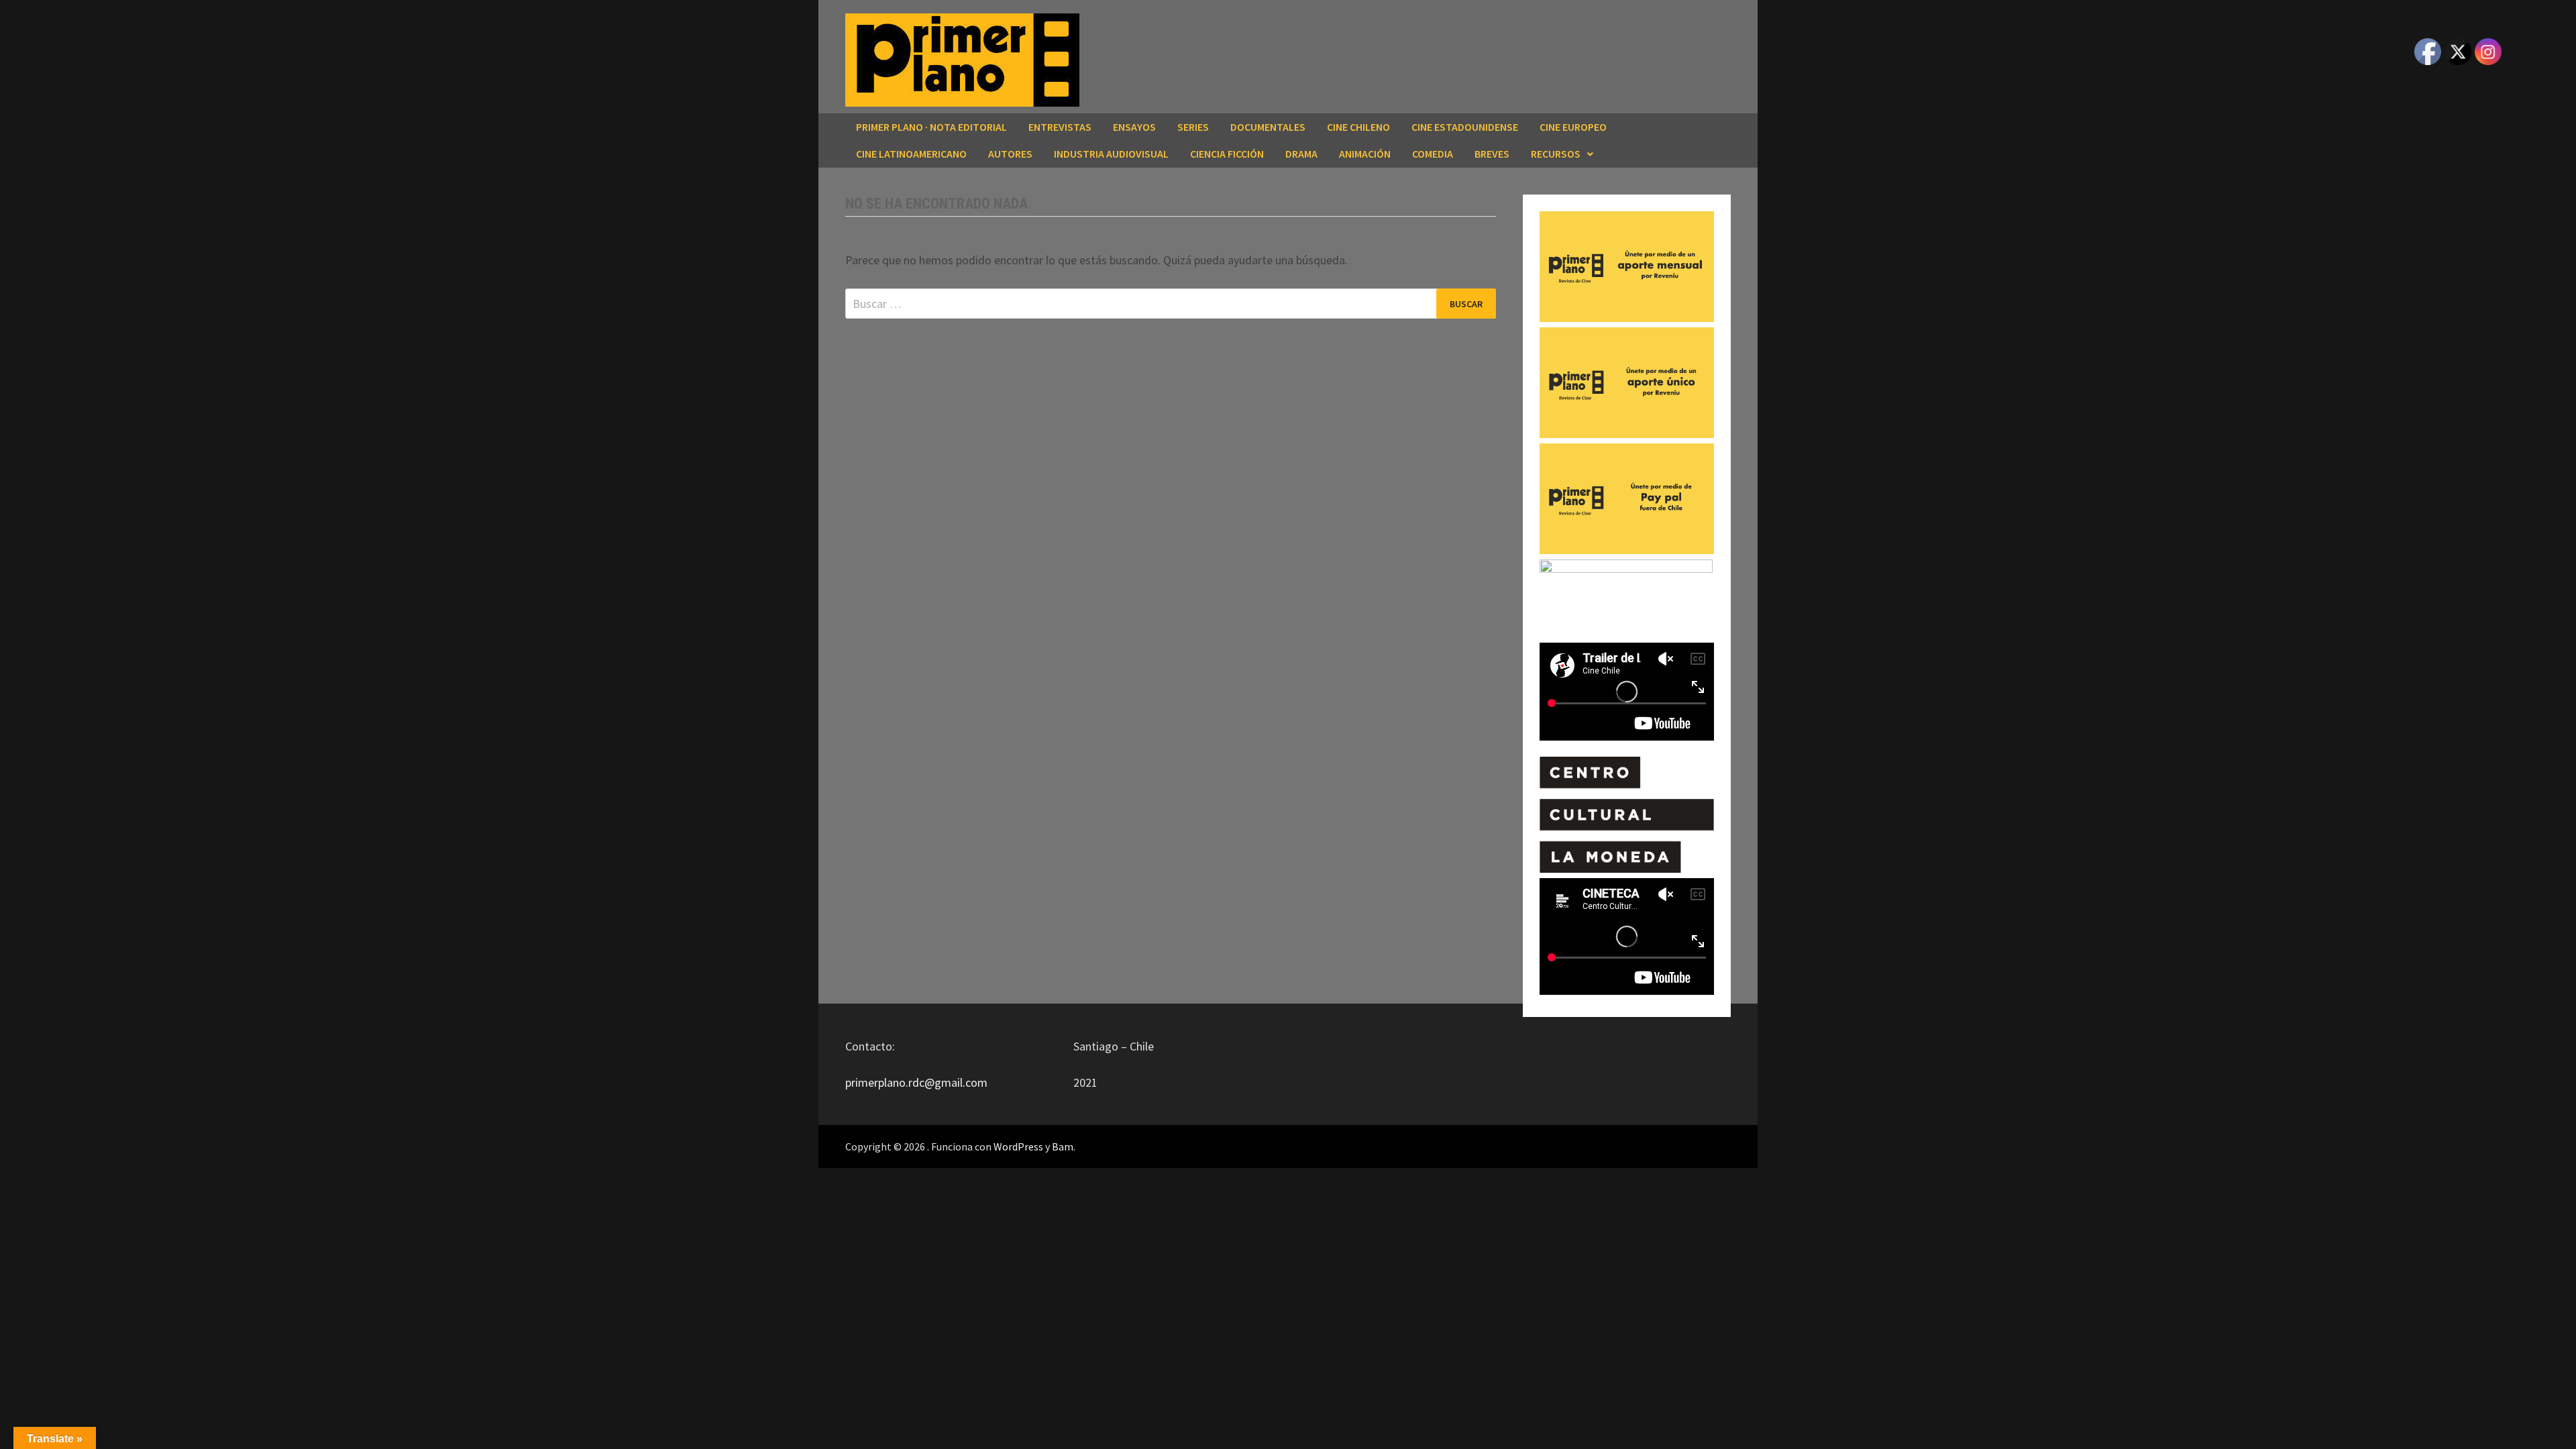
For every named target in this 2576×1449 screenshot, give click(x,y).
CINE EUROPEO (1573, 127)
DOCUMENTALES (1268, 127)
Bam (1063, 1146)
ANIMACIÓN (1365, 154)
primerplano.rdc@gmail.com (916, 1082)
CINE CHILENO (1358, 127)
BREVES (1492, 154)
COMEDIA (1433, 154)
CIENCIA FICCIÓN (1227, 154)
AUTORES (1010, 154)
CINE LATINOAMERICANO (911, 154)
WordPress (1018, 1146)
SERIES (1193, 127)
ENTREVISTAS (1060, 127)
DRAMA (1301, 154)
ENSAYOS (1134, 127)
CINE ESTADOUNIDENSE (1465, 127)
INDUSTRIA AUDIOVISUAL (1111, 154)
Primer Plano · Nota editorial (931, 127)
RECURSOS (1556, 154)
